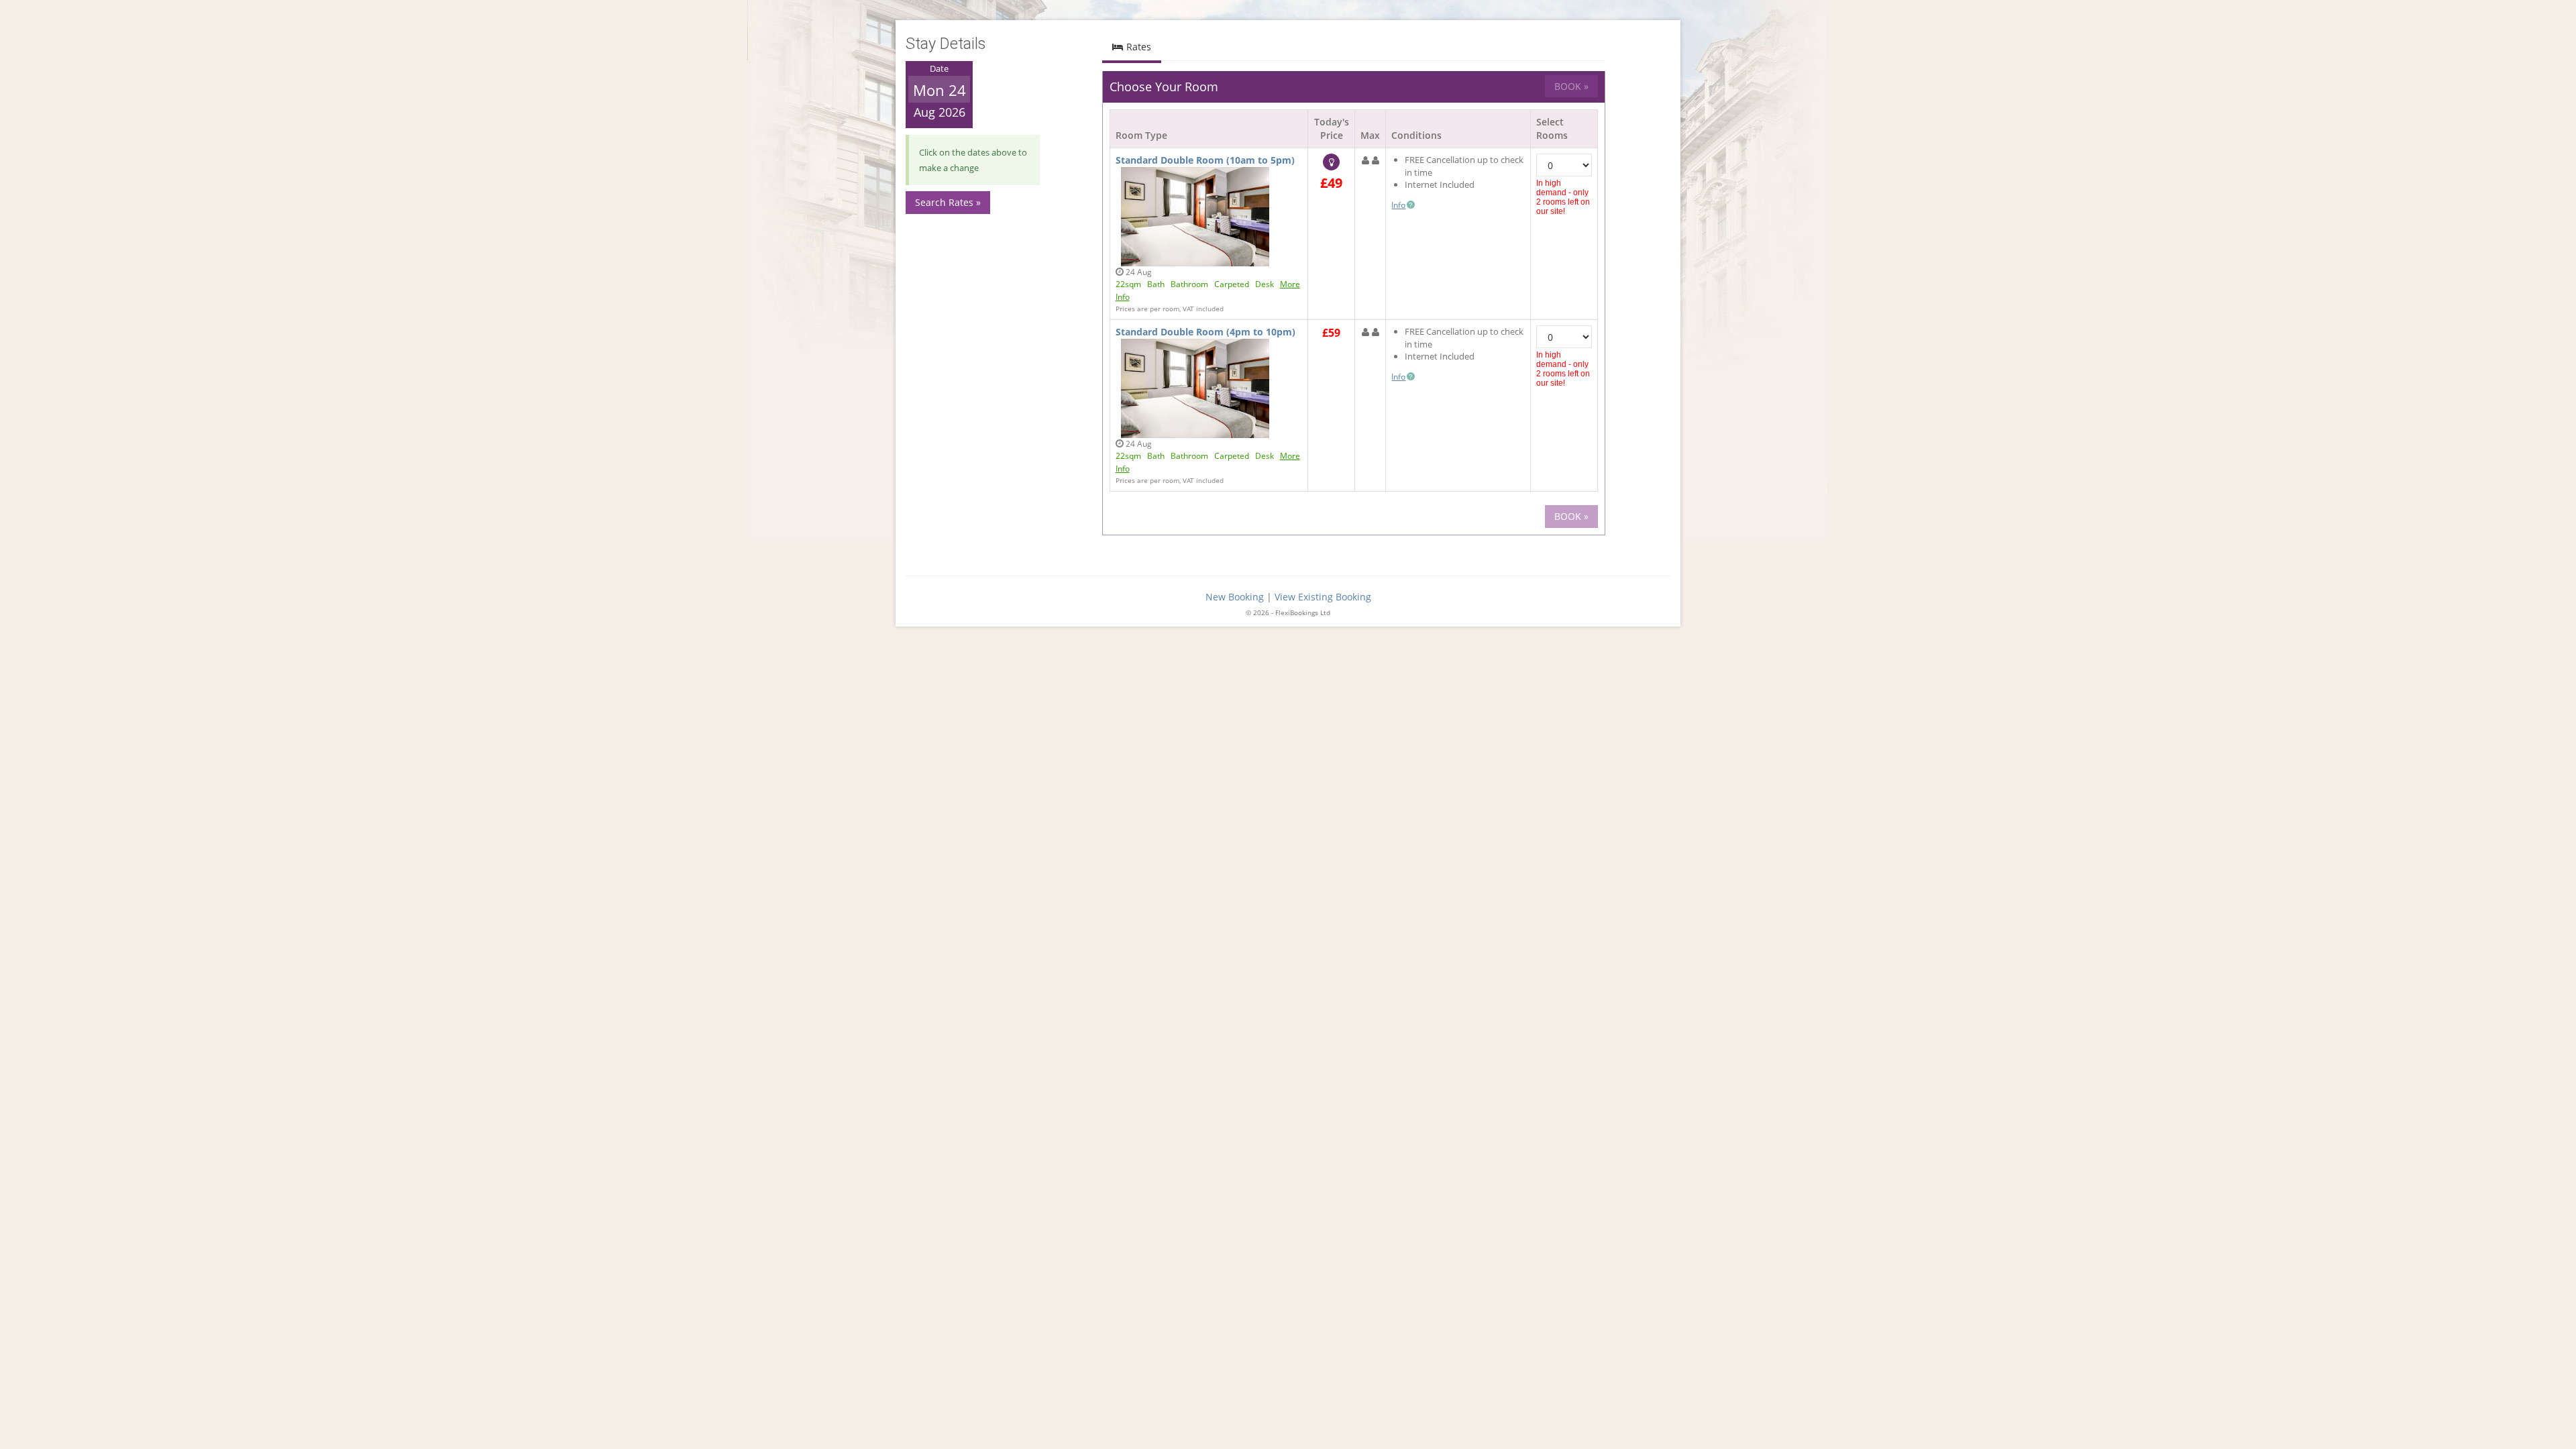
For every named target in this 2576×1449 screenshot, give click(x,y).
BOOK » (1571, 86)
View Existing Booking (1323, 597)
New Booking (1235, 597)
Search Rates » (948, 202)
